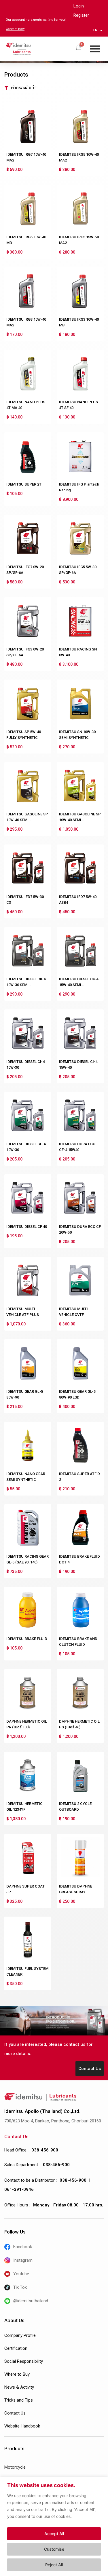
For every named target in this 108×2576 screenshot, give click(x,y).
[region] (54, 2526)
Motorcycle (15, 2467)
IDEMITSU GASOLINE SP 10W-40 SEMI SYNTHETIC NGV (80, 820)
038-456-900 (45, 2150)
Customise (54, 2549)
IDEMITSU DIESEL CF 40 (27, 1227)
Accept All (54, 2534)
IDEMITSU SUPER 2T (24, 484)
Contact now (15, 29)
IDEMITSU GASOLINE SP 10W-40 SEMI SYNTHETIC (27, 820)
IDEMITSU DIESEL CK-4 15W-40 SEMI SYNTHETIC (79, 985)
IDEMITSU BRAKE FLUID (27, 1639)
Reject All (54, 2565)
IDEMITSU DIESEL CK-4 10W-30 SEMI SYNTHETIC (26, 985)
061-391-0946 (19, 2189)
